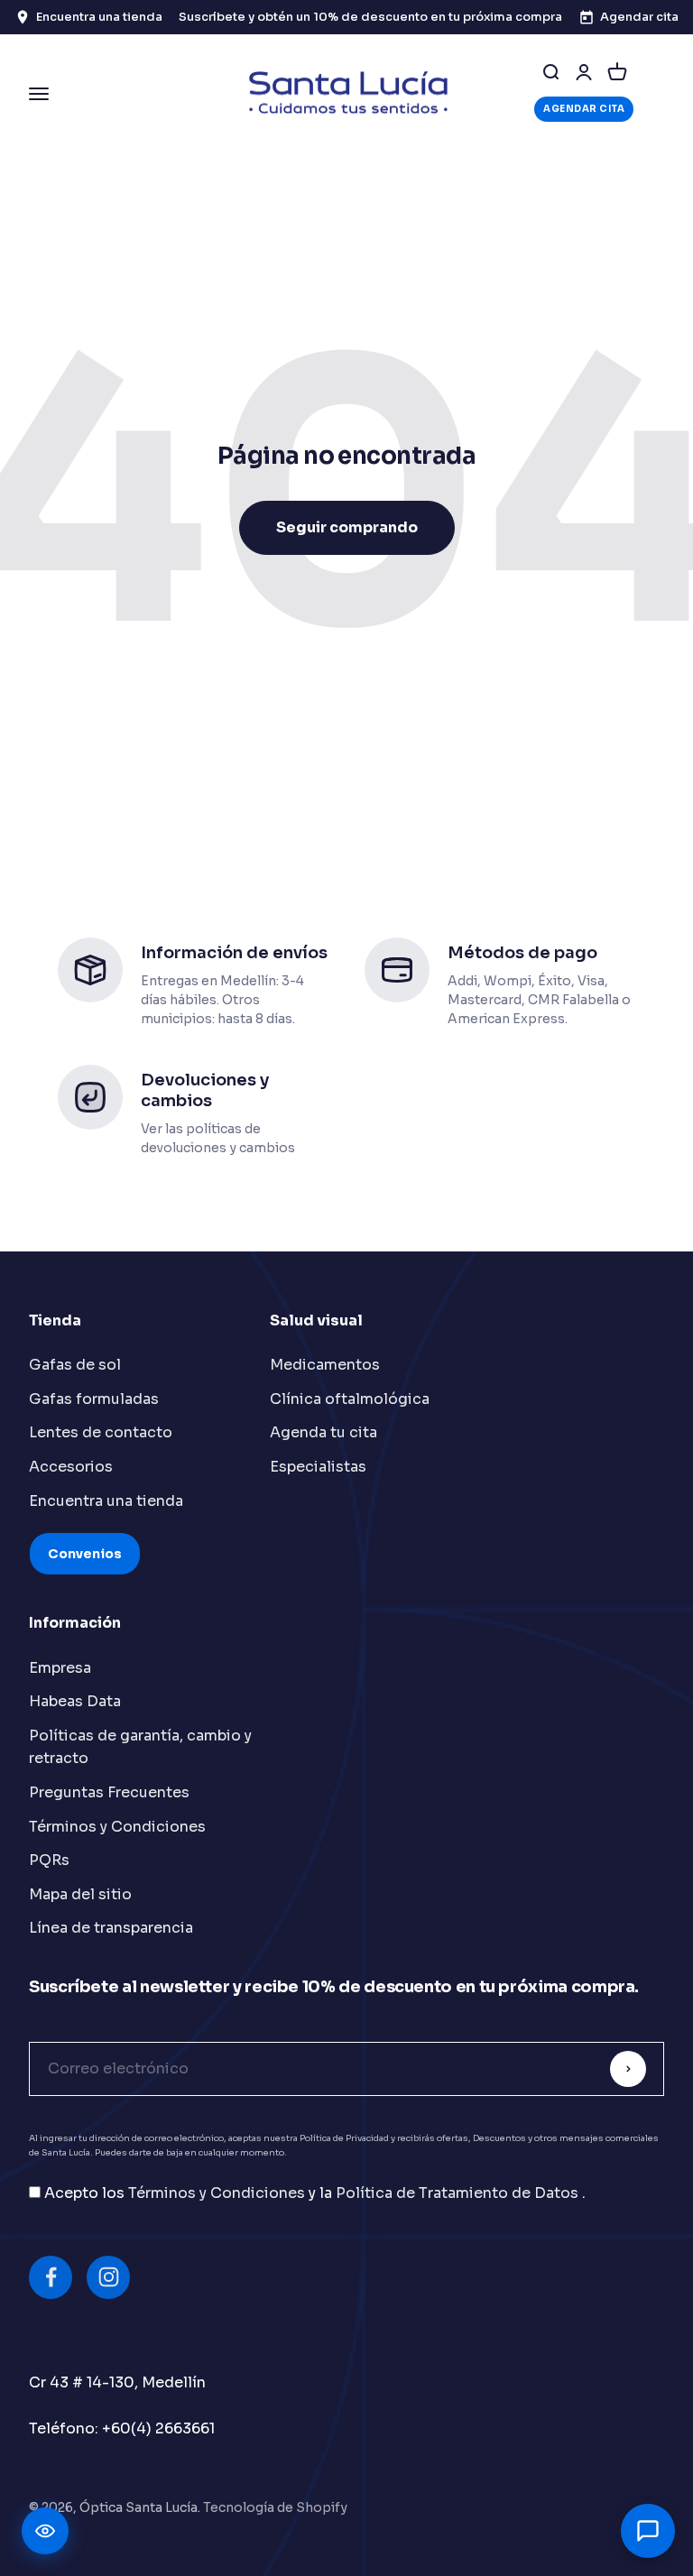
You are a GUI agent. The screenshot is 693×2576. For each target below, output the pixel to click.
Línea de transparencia (111, 1928)
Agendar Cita (584, 109)
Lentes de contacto (101, 1432)
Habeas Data (75, 1701)
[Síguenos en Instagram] (108, 2277)
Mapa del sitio (80, 1894)
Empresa (60, 1668)
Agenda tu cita (323, 1432)
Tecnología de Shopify (275, 2507)
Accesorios (71, 1467)
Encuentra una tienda (106, 1501)
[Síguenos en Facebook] (51, 2277)
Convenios (85, 1554)
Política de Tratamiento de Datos (459, 2193)
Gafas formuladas (94, 1399)
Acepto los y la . (315, 2193)
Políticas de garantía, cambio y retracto (140, 1747)
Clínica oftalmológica (350, 1399)
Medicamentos (325, 1365)
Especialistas (318, 1467)
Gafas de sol (75, 1365)
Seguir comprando (347, 527)
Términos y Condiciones (117, 1827)
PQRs (49, 1860)
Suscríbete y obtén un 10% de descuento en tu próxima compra (370, 17)
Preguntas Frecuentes (109, 1792)
